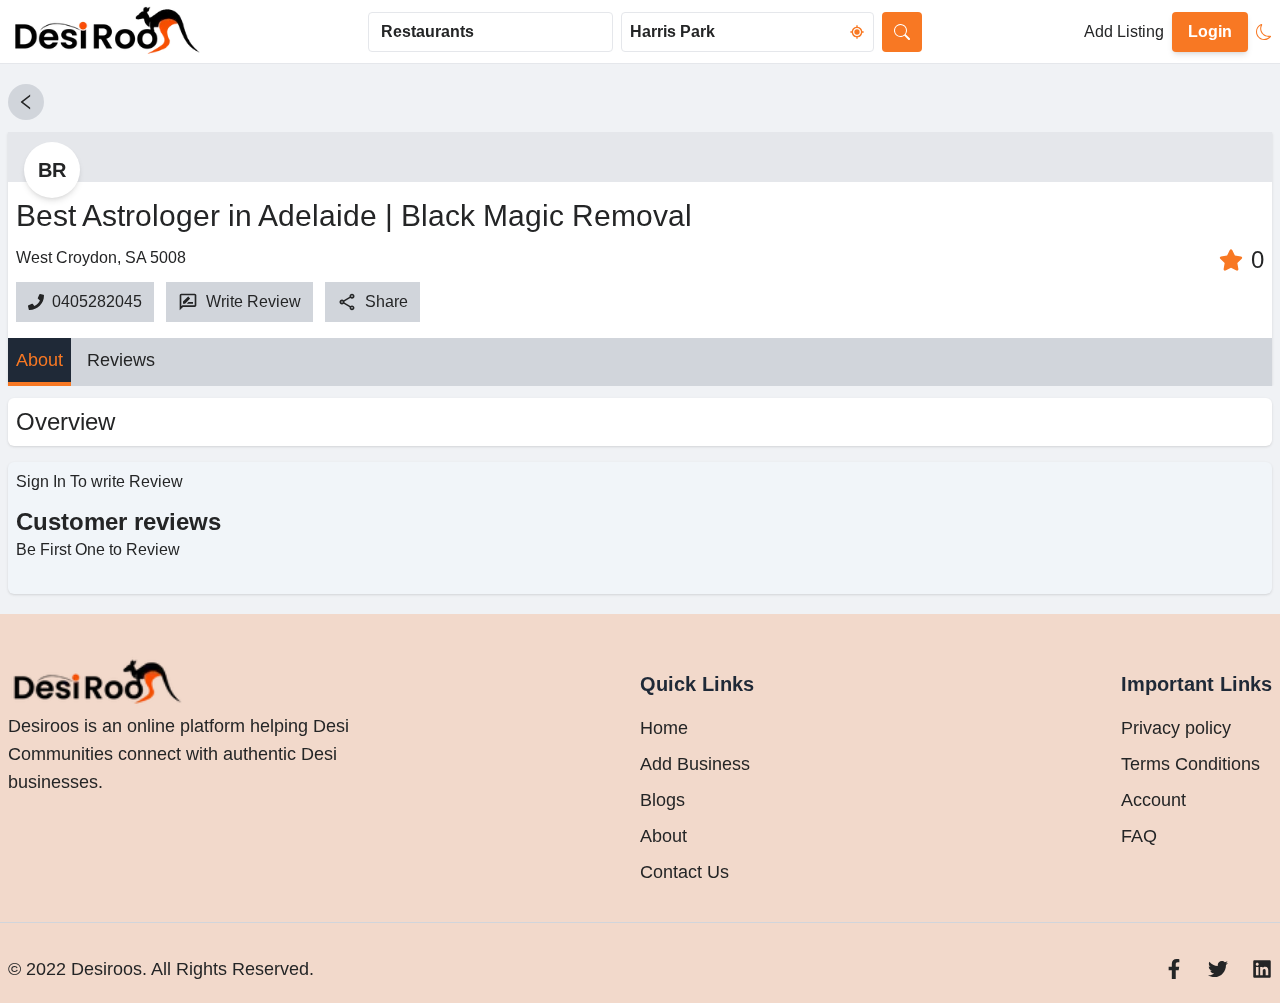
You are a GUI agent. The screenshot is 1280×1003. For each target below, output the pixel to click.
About (39, 360)
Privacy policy (1176, 728)
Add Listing (1124, 31)
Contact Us (684, 872)
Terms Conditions (1190, 764)
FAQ (1139, 836)
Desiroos (104, 969)
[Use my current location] (857, 32)
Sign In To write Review (99, 481)
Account (1153, 800)
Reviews (121, 360)
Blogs (662, 800)
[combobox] (490, 32)
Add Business (695, 764)
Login (1210, 31)
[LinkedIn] (1262, 969)
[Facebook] (1174, 969)
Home (664, 728)
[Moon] (1264, 32)
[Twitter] (1218, 969)
